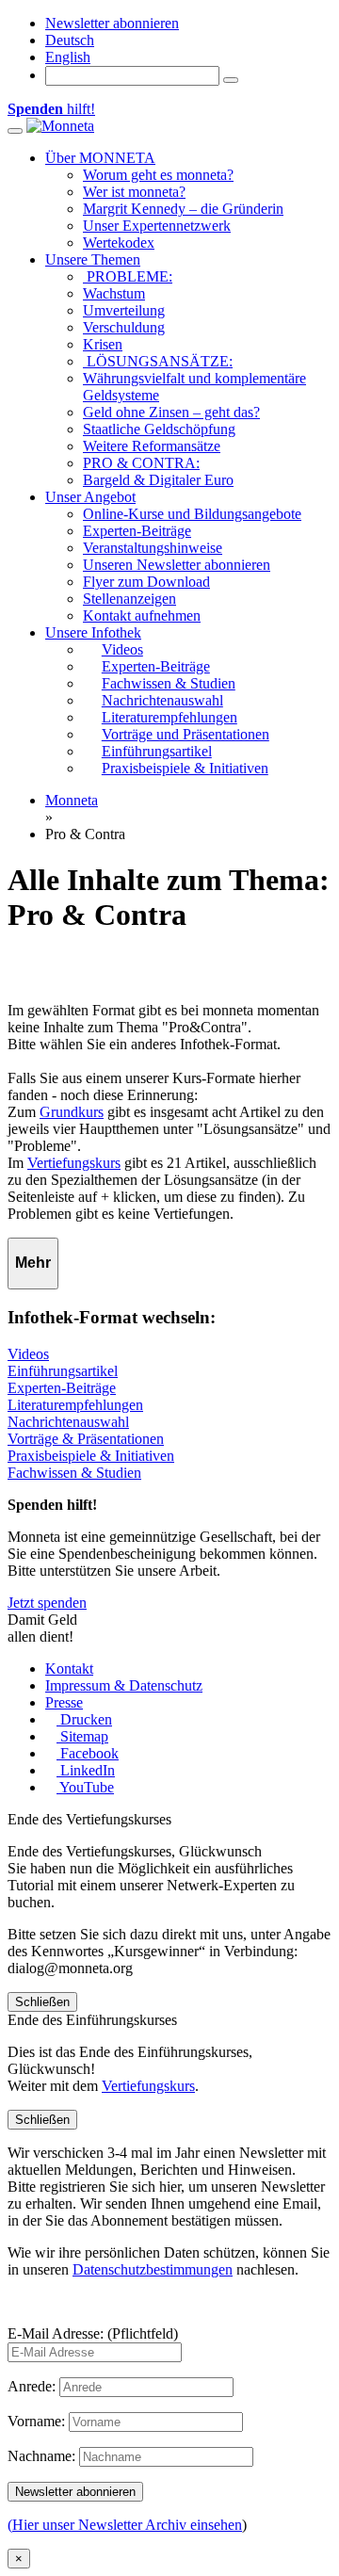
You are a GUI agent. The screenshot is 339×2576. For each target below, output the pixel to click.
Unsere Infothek (93, 632)
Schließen (42, 2002)
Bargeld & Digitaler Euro (158, 480)
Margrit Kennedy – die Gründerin (183, 209)
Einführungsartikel (63, 1371)
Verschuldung (124, 327)
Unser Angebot (90, 497)
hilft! (51, 109)
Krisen (103, 344)
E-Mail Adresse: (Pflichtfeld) (93, 2333)
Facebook (88, 1753)
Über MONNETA (100, 158)
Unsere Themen (93, 259)
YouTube (85, 1787)
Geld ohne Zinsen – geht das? (171, 412)
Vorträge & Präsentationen (86, 1439)
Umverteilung (124, 310)
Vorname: (36, 2421)
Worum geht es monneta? (158, 175)
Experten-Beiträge (137, 531)
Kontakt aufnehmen (142, 616)
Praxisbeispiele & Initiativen (91, 1456)
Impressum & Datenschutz (124, 1685)
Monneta (72, 800)
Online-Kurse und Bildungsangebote (192, 514)
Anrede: (32, 2386)
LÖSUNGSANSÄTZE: (158, 361)
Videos (28, 1354)
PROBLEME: (128, 276)
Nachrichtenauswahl (68, 1422)
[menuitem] (70, 40)
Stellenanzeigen (129, 599)
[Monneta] (60, 126)
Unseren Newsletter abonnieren (177, 565)
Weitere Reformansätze (152, 446)
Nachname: (41, 2456)
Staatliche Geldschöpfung (159, 429)
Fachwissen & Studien (74, 1473)
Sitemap (82, 1736)
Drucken (84, 1719)
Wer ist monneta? (134, 192)
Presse (64, 1702)
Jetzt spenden (47, 1603)
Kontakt (69, 1669)
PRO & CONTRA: (141, 463)
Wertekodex (119, 243)
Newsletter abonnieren (112, 23)
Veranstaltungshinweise (153, 548)
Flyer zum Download (146, 582)
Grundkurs (72, 1112)
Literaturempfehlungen (75, 1405)
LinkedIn (86, 1770)
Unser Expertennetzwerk (157, 226)
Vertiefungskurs (74, 1163)
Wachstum (114, 293)
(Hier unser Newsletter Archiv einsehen (125, 2525)
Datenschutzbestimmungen (153, 2269)
